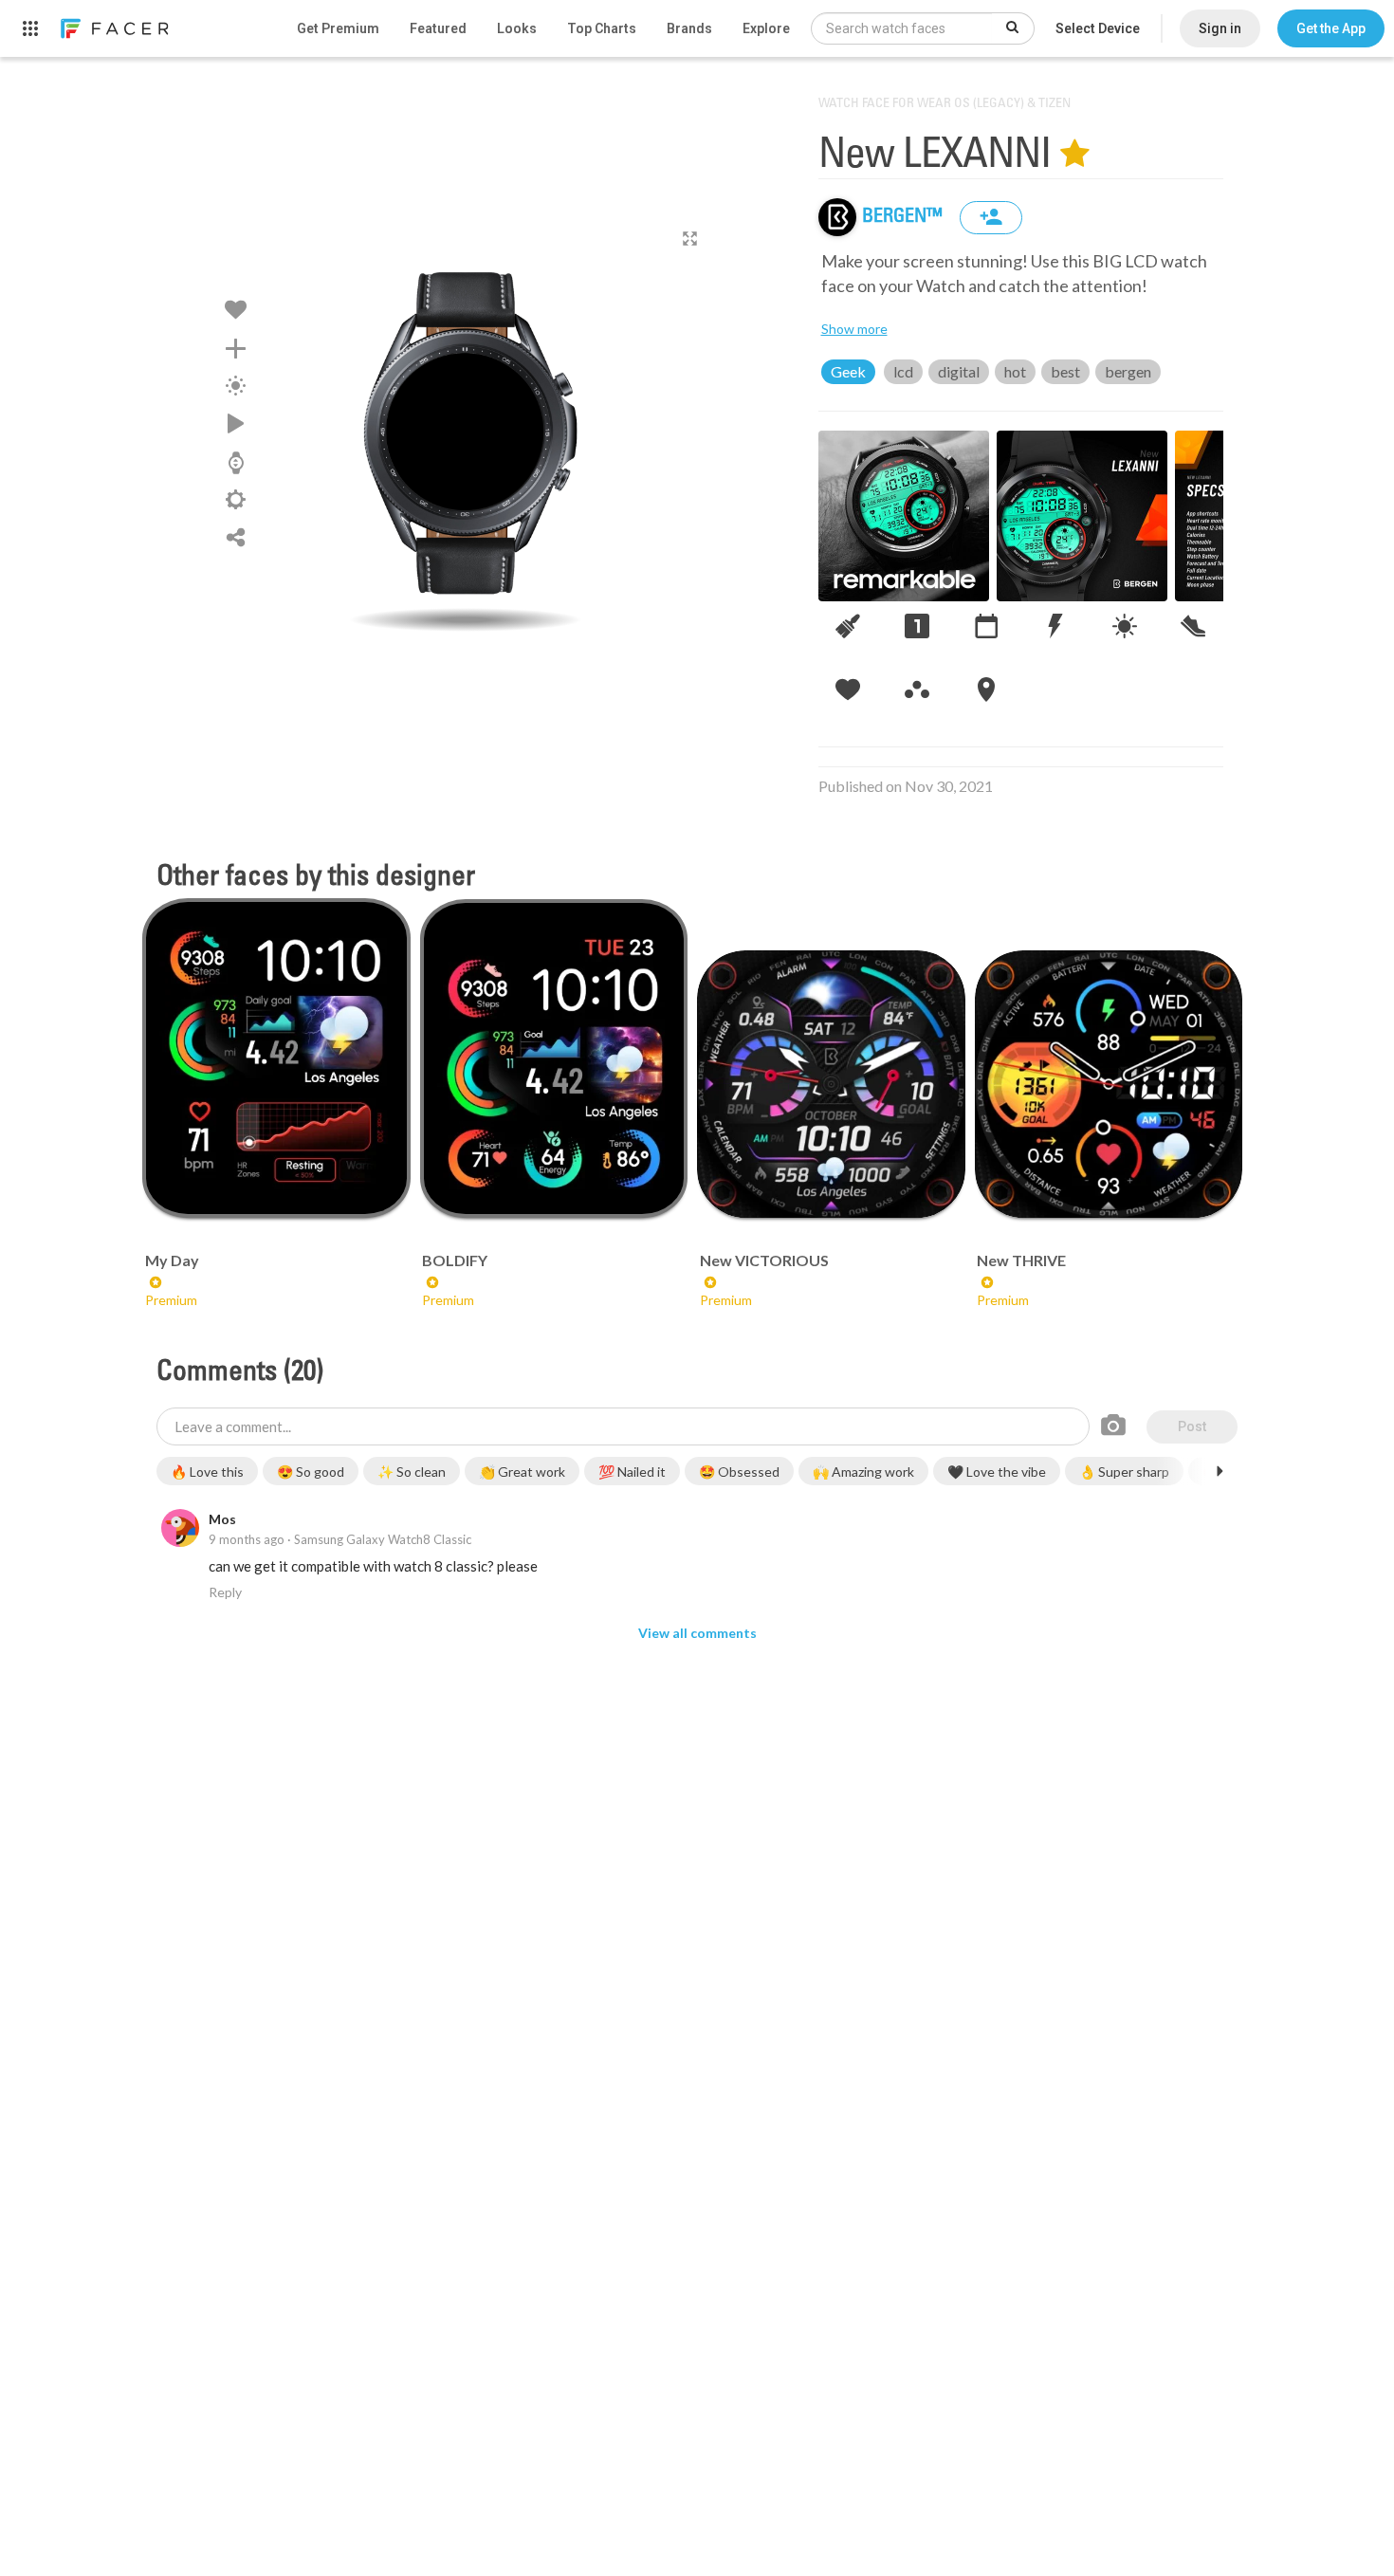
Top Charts (602, 28)
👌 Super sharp (1124, 1472)
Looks (517, 28)
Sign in (1220, 28)
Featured (438, 28)
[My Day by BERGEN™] (276, 1058)
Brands (689, 28)
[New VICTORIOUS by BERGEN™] (831, 1085)
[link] (114, 28)
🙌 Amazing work (863, 1472)
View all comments (697, 1633)
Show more (854, 329)
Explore (766, 28)
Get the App (1331, 28)
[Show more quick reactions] (1220, 1471)
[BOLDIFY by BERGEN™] (554, 1058)
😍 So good (311, 1472)
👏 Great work (522, 1472)
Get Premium (338, 28)
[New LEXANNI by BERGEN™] (466, 432)
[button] (1331, 28)
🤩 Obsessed (739, 1472)
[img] (837, 217)
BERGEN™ (904, 217)
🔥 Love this (207, 1472)
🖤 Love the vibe (997, 1472)
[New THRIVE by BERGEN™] (1109, 1085)
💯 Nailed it (632, 1472)
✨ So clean (412, 1472)
